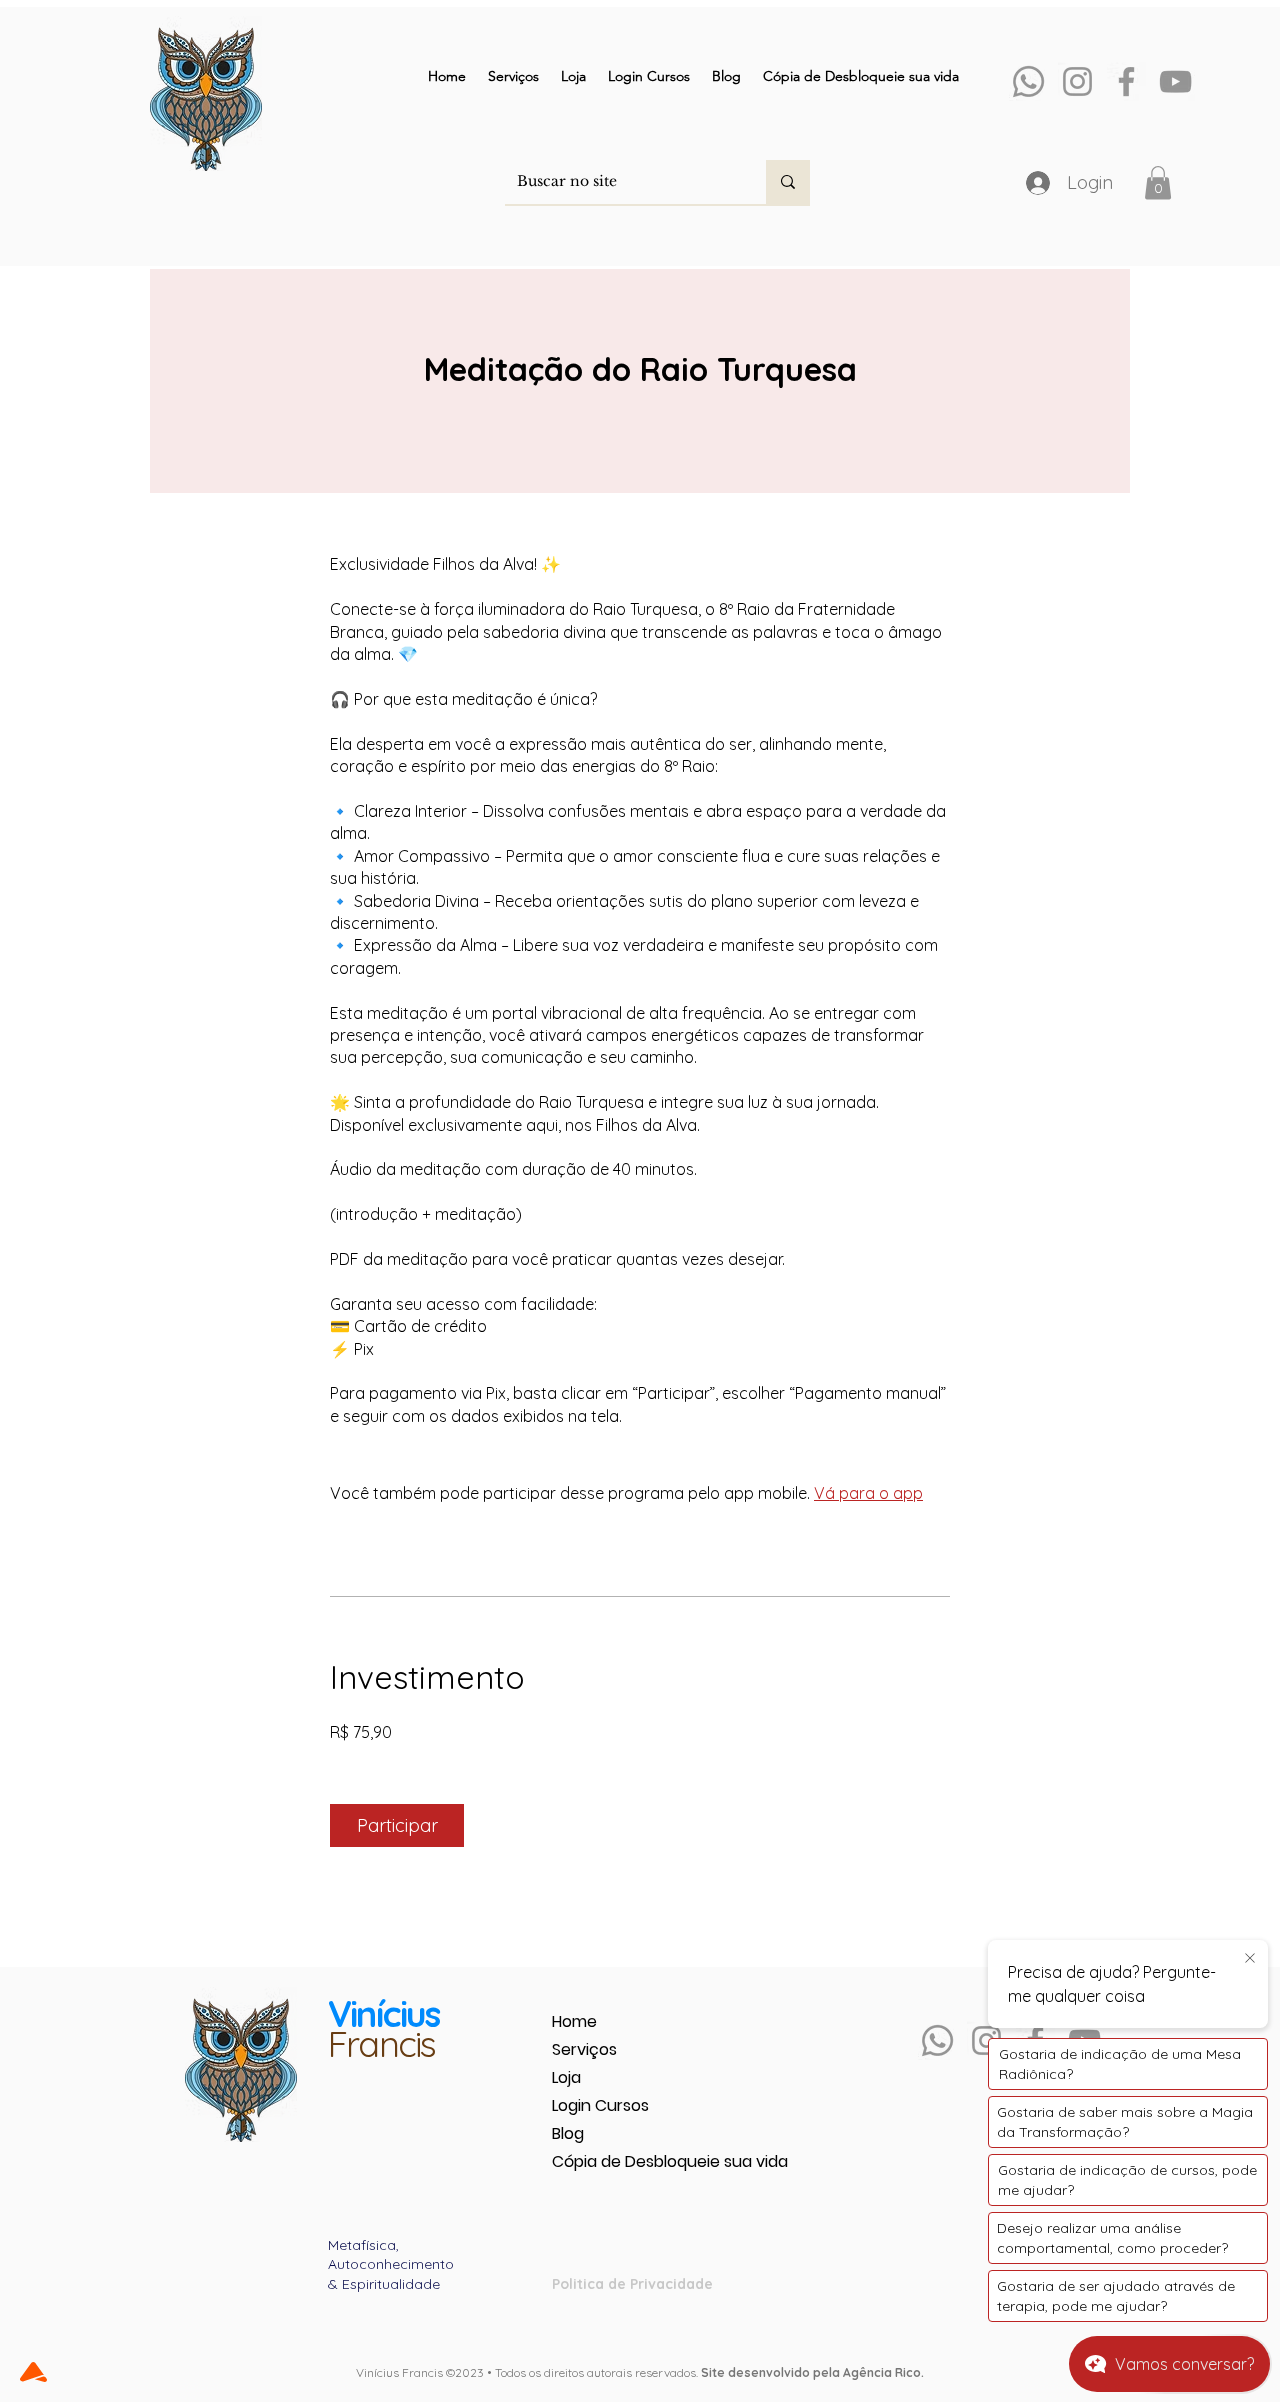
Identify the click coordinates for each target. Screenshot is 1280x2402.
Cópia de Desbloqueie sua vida (622, 2161)
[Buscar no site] (788, 182)
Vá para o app (868, 1493)
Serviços (584, 2049)
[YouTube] (1175, 81)
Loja (566, 2077)
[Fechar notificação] (1250, 1959)
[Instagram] (1077, 81)
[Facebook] (1126, 81)
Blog (568, 2133)
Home (574, 2021)
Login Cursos (600, 2105)
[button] (1158, 182)
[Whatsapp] (1028, 81)
